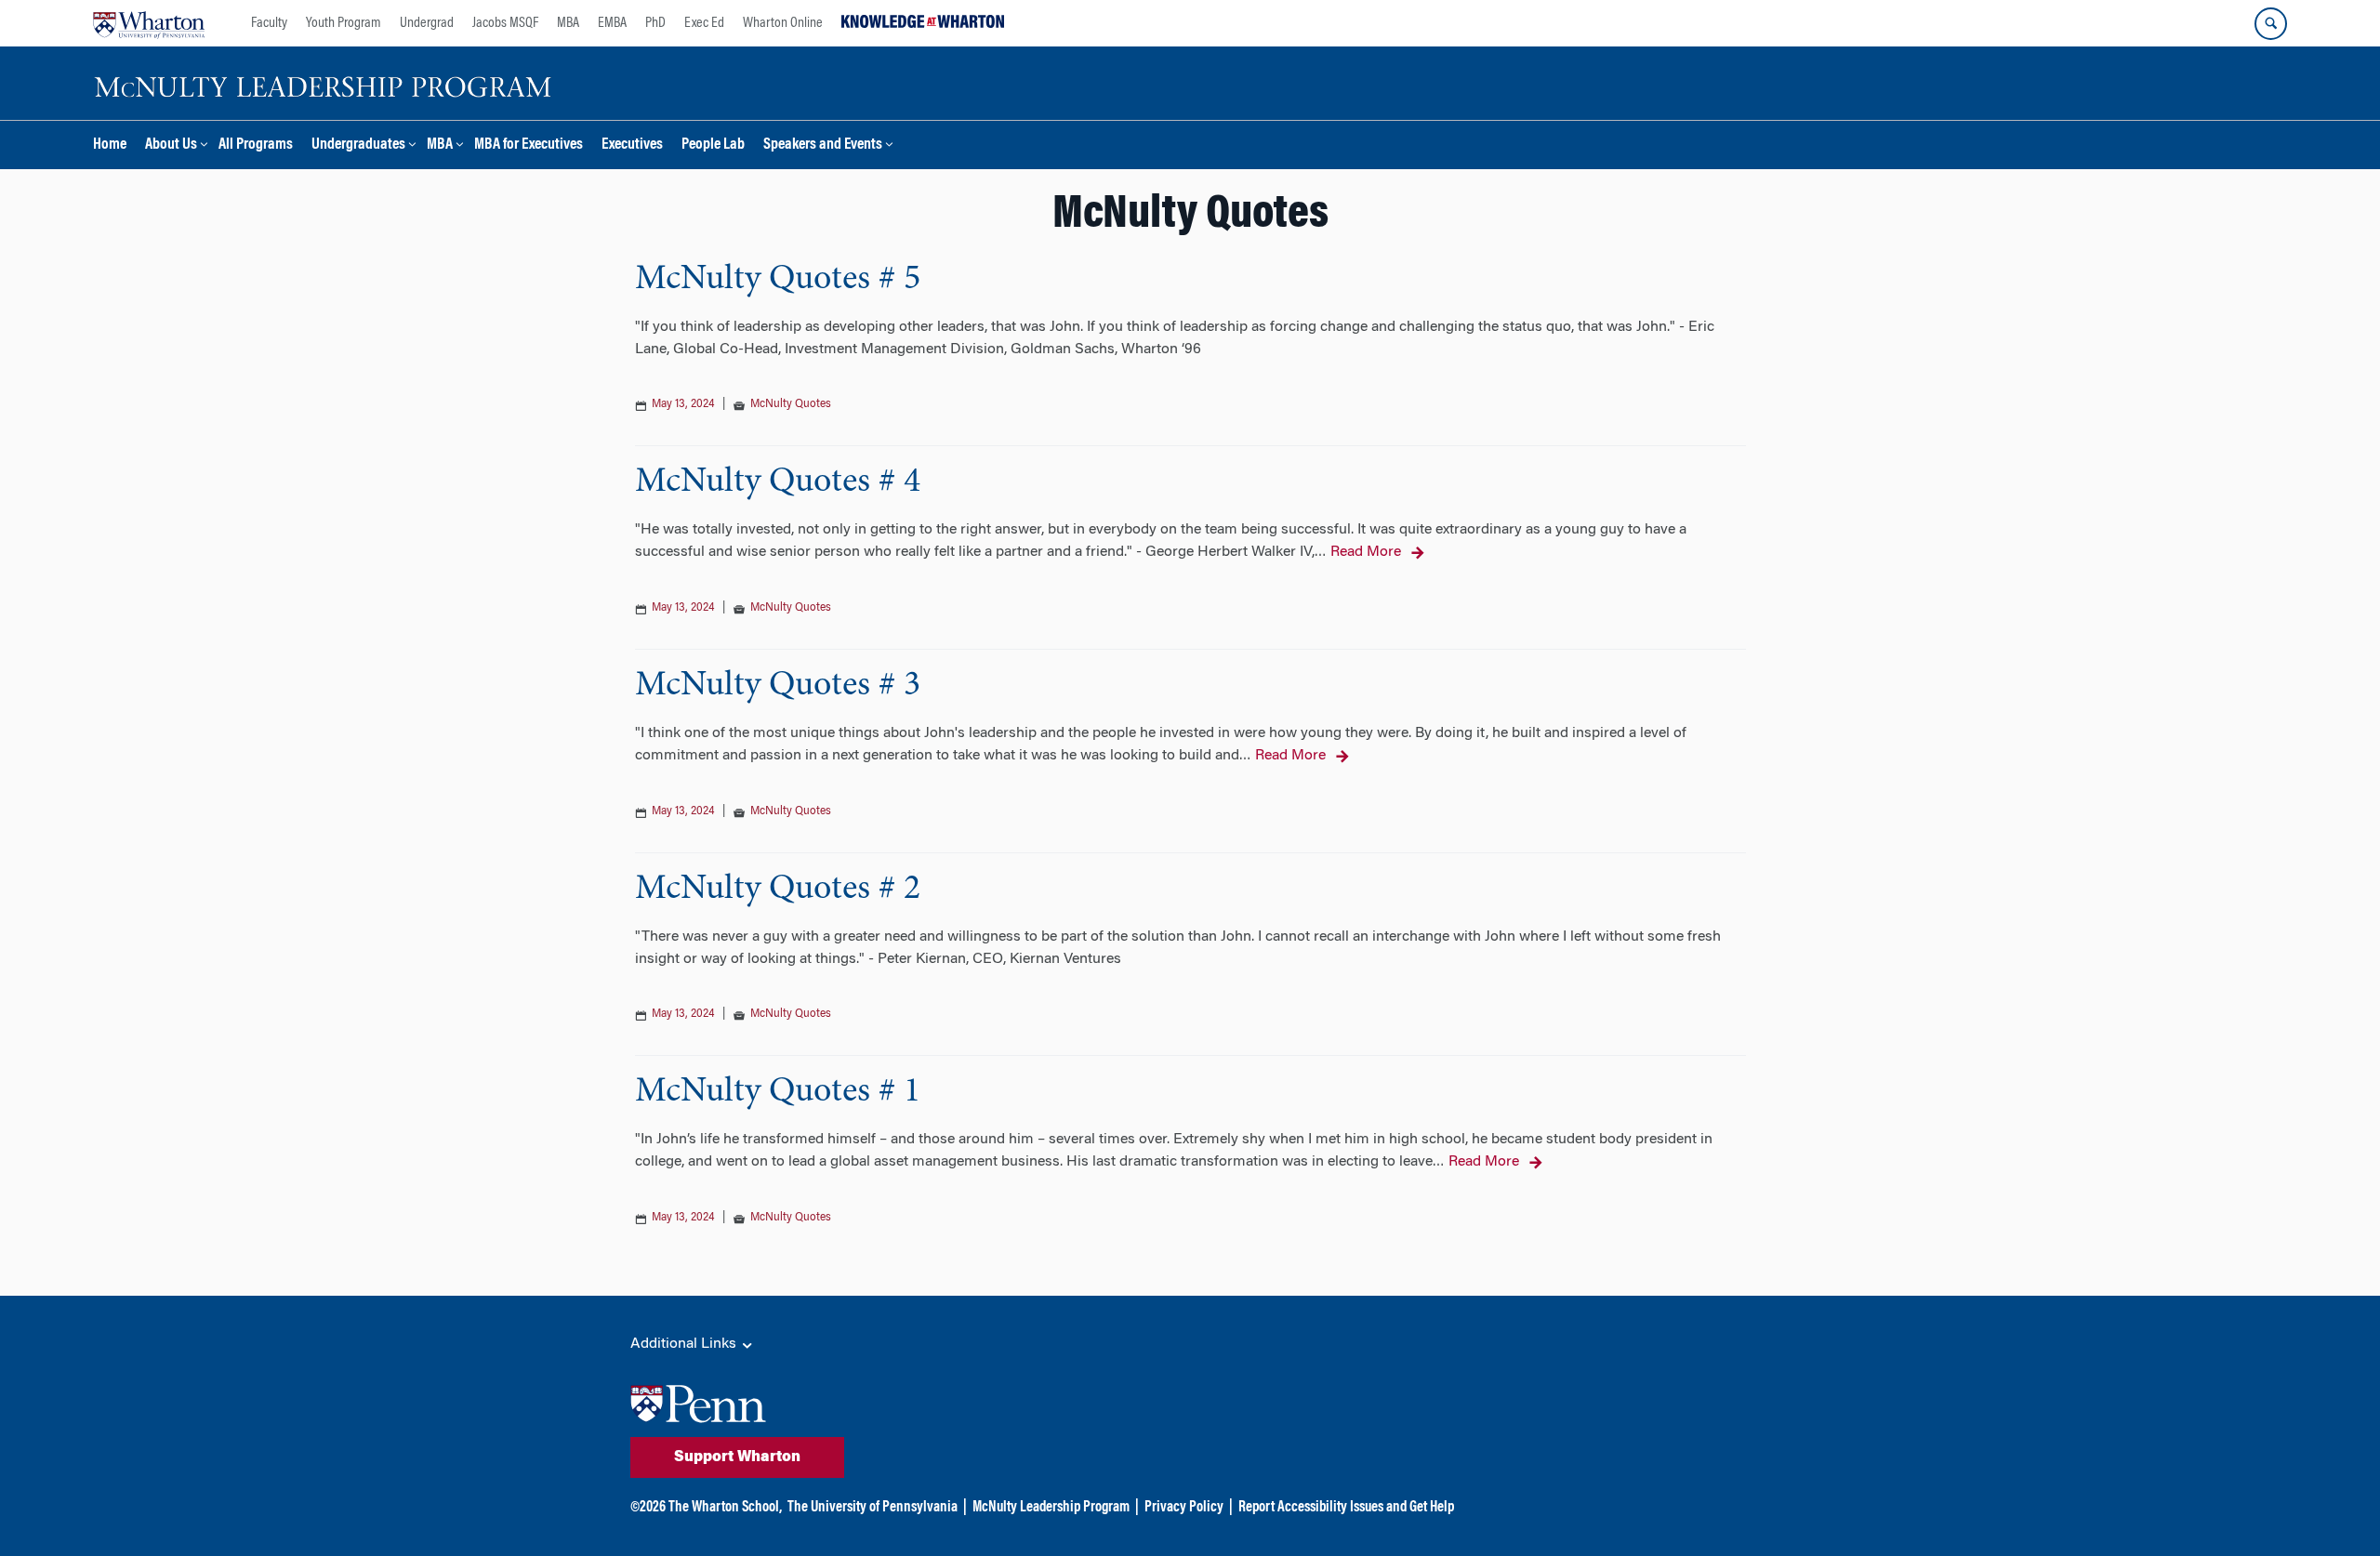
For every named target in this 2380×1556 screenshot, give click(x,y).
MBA (568, 23)
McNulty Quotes (791, 404)
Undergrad (427, 23)
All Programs (256, 145)
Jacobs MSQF (505, 23)
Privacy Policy (1184, 1508)
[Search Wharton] (2271, 24)
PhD (655, 23)
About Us (171, 145)
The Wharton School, (725, 1508)
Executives (632, 145)
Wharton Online (783, 23)
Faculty (269, 23)
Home (110, 145)
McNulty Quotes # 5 (778, 280)
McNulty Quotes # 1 (778, 1092)
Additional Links (685, 1344)
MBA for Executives (529, 145)
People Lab (713, 145)
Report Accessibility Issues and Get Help (1346, 1508)
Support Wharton (737, 1457)
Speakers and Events (823, 145)
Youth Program (344, 23)
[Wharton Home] (149, 23)
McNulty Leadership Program (1051, 1508)
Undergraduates (358, 145)
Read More (1366, 552)
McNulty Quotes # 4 (778, 482)
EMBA (612, 23)
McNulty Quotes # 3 (778, 686)
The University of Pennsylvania (873, 1508)
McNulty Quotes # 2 (778, 890)
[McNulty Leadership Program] (325, 84)
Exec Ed (704, 23)
